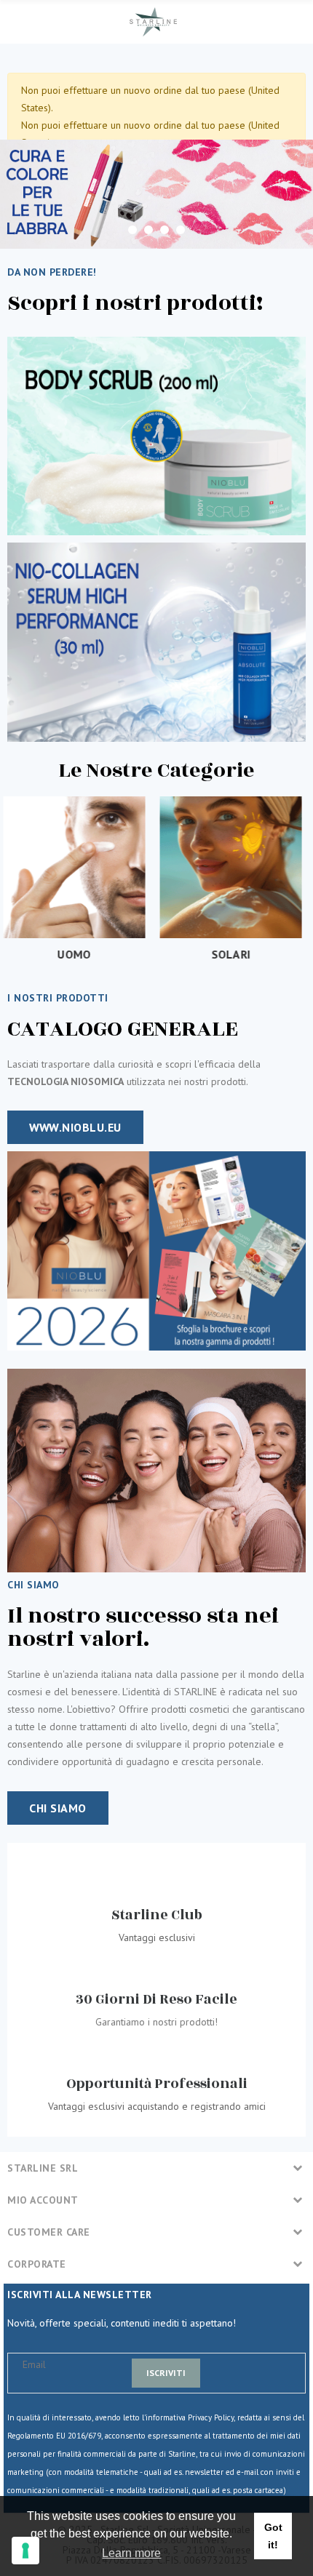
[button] (75, 1127)
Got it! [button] (273, 2536)
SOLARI (79, 954)
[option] (156, 194)
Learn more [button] (131, 2553)
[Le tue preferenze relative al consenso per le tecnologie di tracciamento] (25, 2551)
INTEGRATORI (235, 954)
